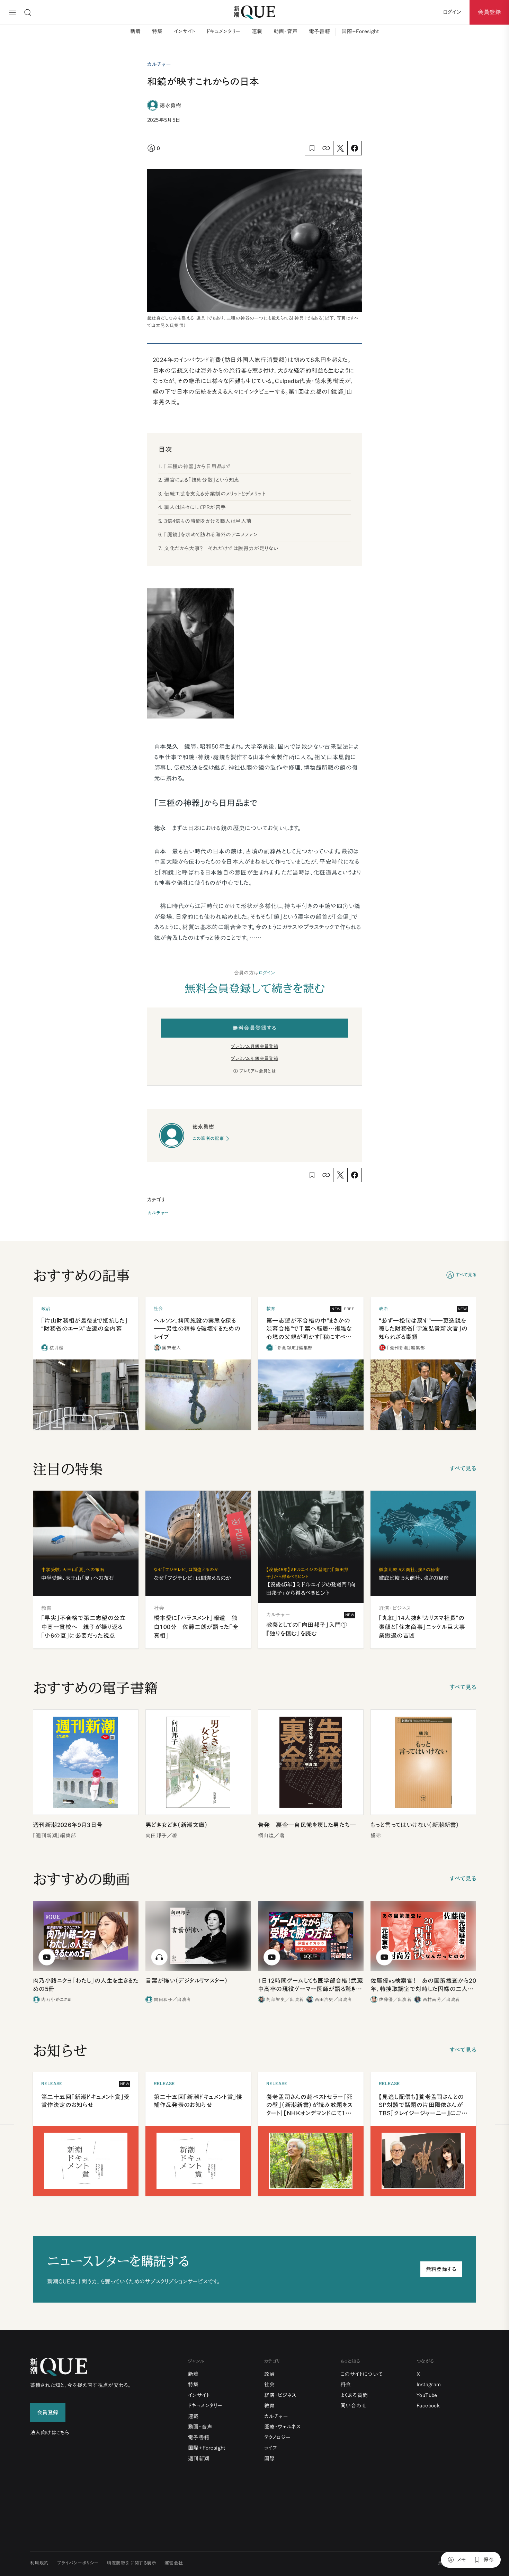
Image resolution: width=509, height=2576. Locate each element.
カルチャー (158, 1213)
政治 (270, 2374)
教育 (270, 2406)
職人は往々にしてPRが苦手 (195, 507)
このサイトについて (362, 2374)
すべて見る (466, 1275)
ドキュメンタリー (224, 31)
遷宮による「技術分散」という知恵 (202, 480)
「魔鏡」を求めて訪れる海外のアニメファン (211, 535)
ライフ (271, 2448)
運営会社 (174, 2563)
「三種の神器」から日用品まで (198, 466)
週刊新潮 (199, 2459)
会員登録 (489, 12)
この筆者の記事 (208, 1138)
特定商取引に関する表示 (132, 2563)
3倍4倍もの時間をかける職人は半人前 (208, 521)
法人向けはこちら (50, 2433)
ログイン (267, 973)
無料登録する (441, 2269)
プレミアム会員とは (258, 1071)
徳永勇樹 (170, 105)
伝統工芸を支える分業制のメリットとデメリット (215, 494)
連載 (257, 31)
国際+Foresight (360, 31)
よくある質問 (354, 2395)
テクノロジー (277, 2437)
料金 (346, 2384)
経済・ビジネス (280, 2395)
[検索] (28, 12)
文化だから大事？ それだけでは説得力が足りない (221, 548)
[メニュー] (12, 12)
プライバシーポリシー (78, 2563)
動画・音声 (286, 31)
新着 (136, 31)
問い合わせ (354, 2406)
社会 (270, 2384)
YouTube (427, 2395)
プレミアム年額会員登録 (254, 1059)
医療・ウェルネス (282, 2427)
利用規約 (39, 2563)
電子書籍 (320, 31)
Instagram (429, 2384)
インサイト (185, 31)
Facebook (428, 2406)
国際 (270, 2459)
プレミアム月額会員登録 (254, 1046)
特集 (157, 31)
